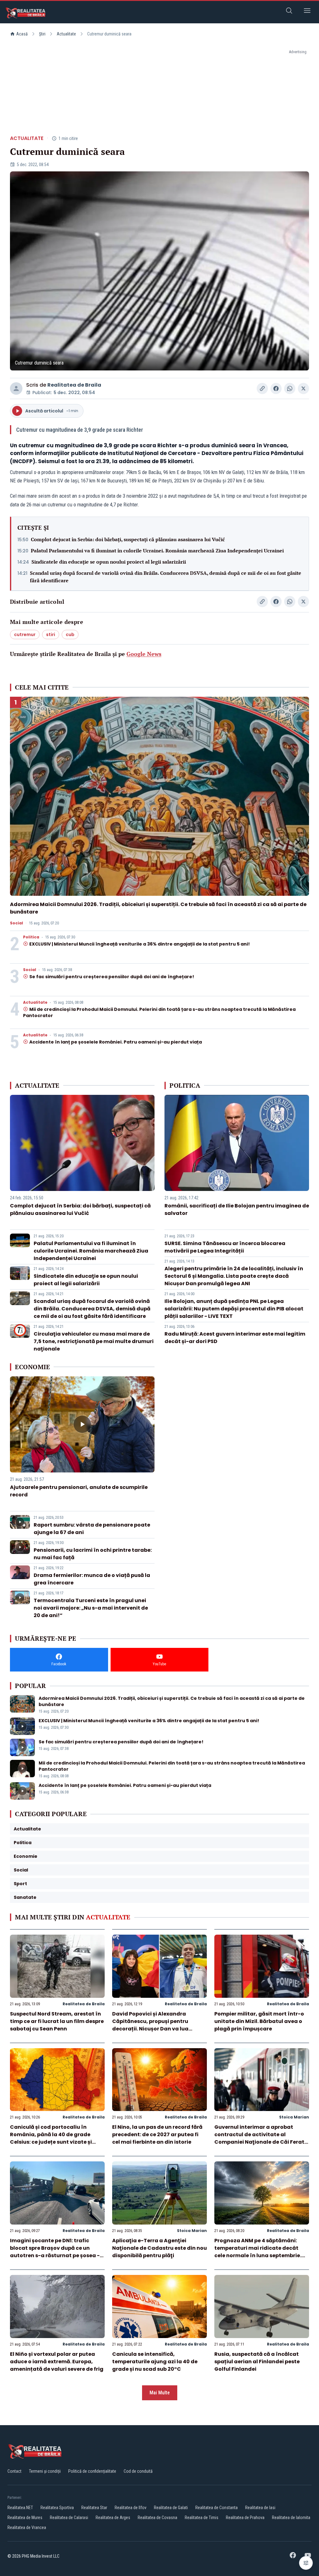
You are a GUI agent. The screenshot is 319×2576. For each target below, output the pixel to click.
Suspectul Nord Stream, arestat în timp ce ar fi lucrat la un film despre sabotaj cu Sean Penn (57, 2021)
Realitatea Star (94, 2508)
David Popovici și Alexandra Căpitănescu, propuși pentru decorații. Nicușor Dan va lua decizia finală (150, 2025)
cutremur (25, 635)
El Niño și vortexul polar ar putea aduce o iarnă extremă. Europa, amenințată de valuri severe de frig (57, 2362)
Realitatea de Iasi (260, 2508)
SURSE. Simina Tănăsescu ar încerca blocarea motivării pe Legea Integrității (225, 1247)
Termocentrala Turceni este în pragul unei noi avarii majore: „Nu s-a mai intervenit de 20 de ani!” (91, 1608)
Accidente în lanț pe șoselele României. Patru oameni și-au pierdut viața (116, 1042)
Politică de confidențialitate (92, 2471)
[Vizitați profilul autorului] (16, 388)
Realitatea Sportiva (57, 2508)
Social (17, 923)
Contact (14, 2471)
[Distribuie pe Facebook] (276, 388)
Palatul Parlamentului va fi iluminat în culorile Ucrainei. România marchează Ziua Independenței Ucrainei (157, 551)
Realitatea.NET (20, 2508)
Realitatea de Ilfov (131, 2508)
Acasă (22, 34)
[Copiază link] (262, 388)
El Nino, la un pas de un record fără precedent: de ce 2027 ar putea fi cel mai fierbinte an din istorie (157, 2134)
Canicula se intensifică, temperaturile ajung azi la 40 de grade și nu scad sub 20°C (155, 2362)
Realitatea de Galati (171, 2508)
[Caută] (289, 12)
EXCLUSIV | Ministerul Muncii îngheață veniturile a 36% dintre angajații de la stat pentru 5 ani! (140, 944)
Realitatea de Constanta (217, 2508)
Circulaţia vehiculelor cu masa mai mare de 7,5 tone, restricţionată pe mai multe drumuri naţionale (94, 1341)
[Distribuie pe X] (303, 388)
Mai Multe (160, 2393)
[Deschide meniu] (307, 12)
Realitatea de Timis (202, 2518)
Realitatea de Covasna (157, 2518)
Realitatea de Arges (113, 2518)
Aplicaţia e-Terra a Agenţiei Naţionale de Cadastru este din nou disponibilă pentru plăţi (159, 2248)
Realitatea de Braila (74, 385)
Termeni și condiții (45, 2471)
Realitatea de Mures (25, 2518)
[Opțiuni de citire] (306, 2563)
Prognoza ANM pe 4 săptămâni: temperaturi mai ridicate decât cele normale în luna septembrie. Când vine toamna (258, 2252)
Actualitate (66, 34)
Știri (42, 34)
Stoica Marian (294, 2117)
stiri (51, 635)
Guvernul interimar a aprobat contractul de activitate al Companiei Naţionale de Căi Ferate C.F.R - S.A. (261, 2138)
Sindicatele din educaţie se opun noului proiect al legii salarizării (109, 562)
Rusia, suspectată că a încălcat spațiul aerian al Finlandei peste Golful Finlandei (257, 2362)
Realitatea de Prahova (245, 2518)
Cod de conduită (138, 2471)
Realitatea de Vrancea (27, 2527)
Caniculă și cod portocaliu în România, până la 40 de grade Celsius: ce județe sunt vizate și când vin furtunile (51, 2138)
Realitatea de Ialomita (291, 2518)
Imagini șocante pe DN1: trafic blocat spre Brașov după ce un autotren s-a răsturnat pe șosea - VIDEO (55, 2252)
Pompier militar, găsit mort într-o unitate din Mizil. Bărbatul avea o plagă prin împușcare (259, 2021)
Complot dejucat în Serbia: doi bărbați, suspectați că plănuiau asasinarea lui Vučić (128, 539)
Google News (144, 654)
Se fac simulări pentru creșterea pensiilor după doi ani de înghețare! (112, 977)
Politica (31, 937)
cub (70, 635)
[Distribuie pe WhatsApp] (290, 388)
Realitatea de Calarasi (69, 2518)
